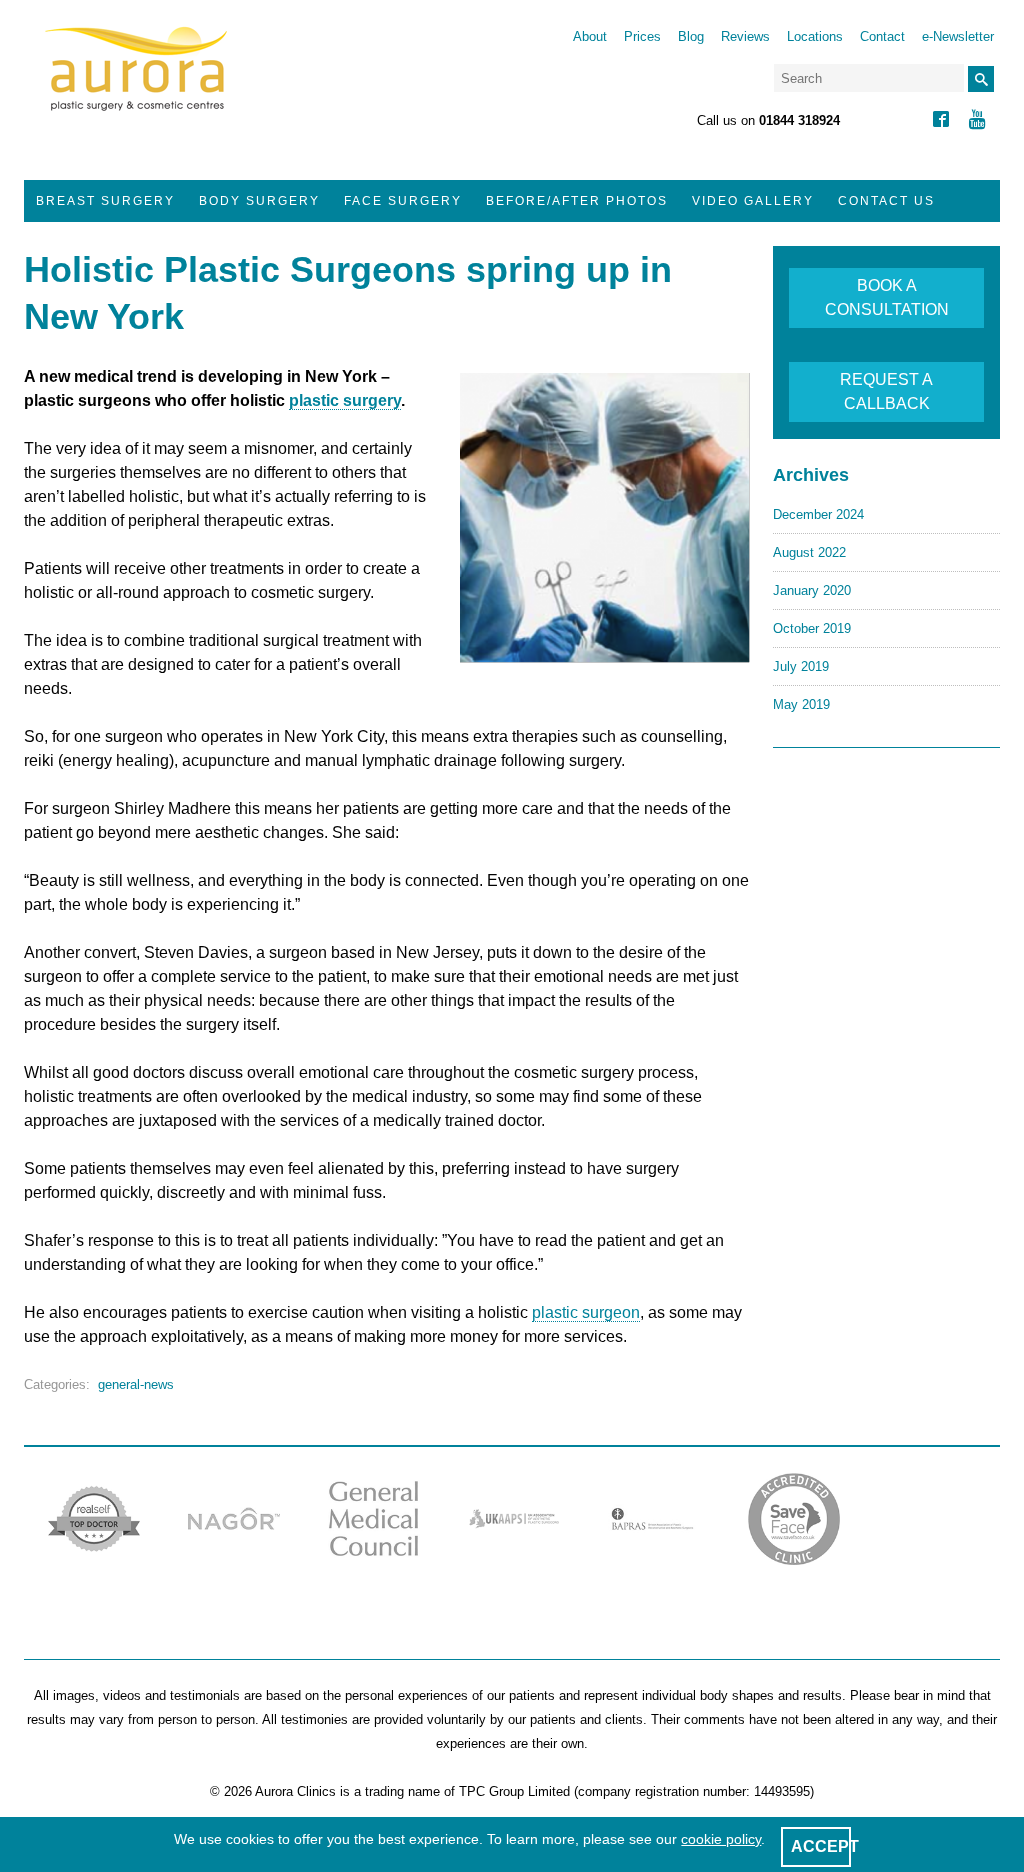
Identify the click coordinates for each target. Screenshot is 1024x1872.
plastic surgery (345, 400)
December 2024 (818, 514)
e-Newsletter (958, 36)
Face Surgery (403, 201)
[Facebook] (941, 121)
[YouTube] (977, 121)
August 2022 (809, 552)
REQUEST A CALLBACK (886, 391)
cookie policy (721, 1839)
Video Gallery (753, 201)
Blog (691, 36)
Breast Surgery (105, 201)
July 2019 (801, 666)
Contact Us (886, 201)
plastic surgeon (586, 1312)
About (590, 36)
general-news (136, 1384)
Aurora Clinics (136, 82)
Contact (882, 36)
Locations (815, 36)
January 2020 (812, 590)
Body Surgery (259, 201)
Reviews (745, 36)
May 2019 (801, 704)
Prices (642, 36)
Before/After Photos (577, 201)
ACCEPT (825, 1846)
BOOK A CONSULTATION (887, 297)
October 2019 (812, 628)
